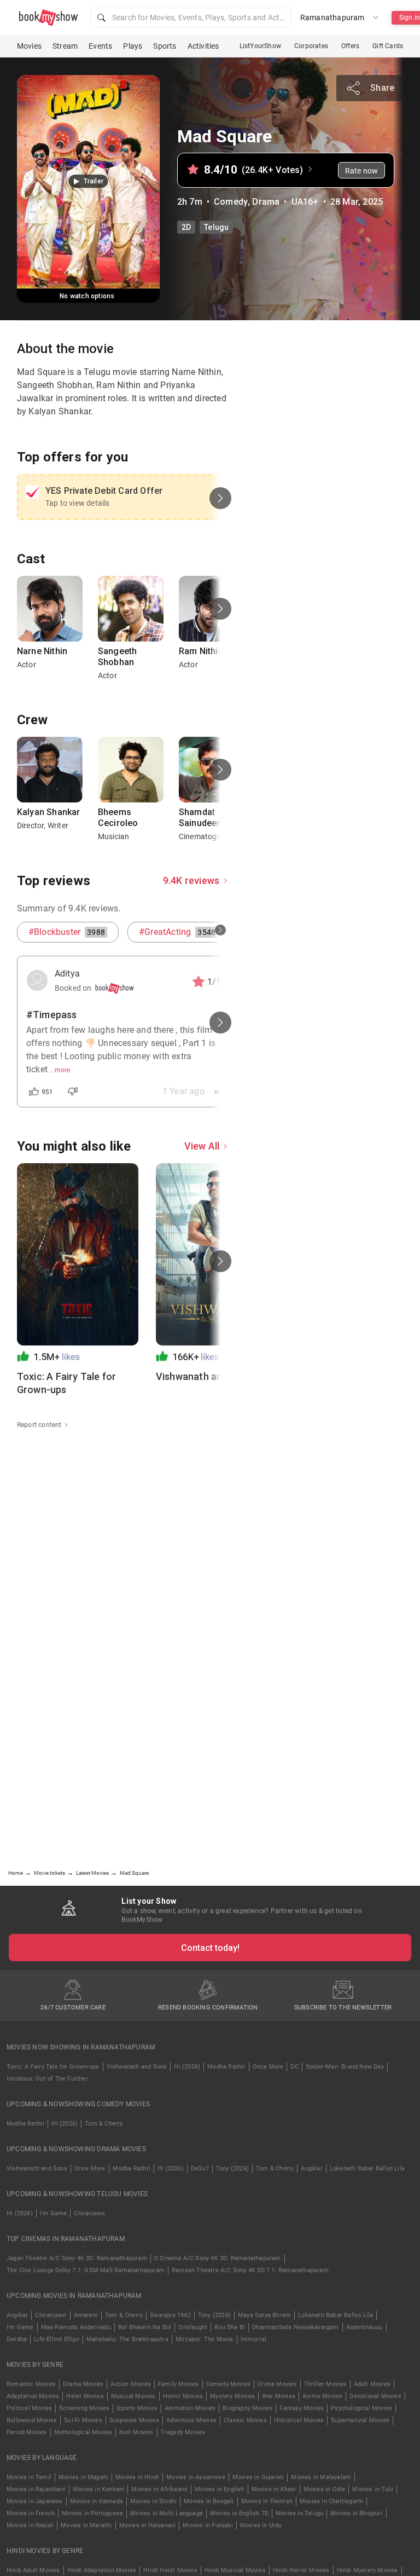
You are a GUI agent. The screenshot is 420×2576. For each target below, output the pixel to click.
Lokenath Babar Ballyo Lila (367, 2168)
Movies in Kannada (97, 2501)
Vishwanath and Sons (137, 2067)
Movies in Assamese (196, 2477)
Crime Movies (277, 2384)
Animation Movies (190, 2408)
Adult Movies (372, 2384)
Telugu (216, 227)
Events (100, 46)
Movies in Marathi (86, 2525)
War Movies (279, 2396)
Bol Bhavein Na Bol (145, 2327)
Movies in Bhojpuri (357, 2513)
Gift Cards (388, 46)
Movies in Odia (325, 2489)
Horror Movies (183, 2396)
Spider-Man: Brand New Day (345, 2067)
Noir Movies (136, 2432)
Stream (65, 46)
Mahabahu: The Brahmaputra (127, 2339)
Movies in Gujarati (258, 2477)
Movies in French (31, 2513)
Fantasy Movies (302, 2408)
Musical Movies (133, 2396)
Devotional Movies (375, 2396)
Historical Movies (299, 2420)
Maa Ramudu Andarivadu (76, 2327)
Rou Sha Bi (230, 2327)
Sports (165, 46)
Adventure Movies (191, 2420)
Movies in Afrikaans (159, 2489)
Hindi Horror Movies (301, 2570)
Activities (203, 46)
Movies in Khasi (274, 2489)
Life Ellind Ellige (57, 2339)
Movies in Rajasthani (36, 2489)
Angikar (311, 2168)
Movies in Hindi (137, 2477)
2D (186, 227)
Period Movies (27, 2432)
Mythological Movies (83, 2432)
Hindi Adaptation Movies (102, 2570)
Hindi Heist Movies (170, 2570)
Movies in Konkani (98, 2489)
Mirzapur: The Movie (205, 2339)
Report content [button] (39, 1425)
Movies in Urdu (261, 2525)
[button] (191, 18)
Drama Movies (83, 2384)
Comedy (231, 202)
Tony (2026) (232, 2168)
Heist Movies (85, 2396)
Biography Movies (247, 2408)
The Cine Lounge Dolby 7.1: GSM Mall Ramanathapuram (86, 2270)
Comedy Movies (229, 2384)
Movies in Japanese (35, 2501)
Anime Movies (322, 2396)
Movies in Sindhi (153, 2501)
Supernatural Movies (360, 2420)
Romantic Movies (31, 2384)
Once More (268, 2067)
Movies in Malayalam (321, 2477)
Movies (29, 46)
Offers (350, 46)
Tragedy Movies (183, 2432)
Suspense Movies (134, 2420)
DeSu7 (200, 2168)
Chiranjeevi (89, 2213)
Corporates (311, 46)
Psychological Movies (361, 2408)
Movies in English (219, 2489)
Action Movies (131, 2384)
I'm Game (54, 2213)
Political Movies (29, 2408)
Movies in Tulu (373, 2489)
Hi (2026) (187, 2067)
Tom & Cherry (104, 2124)
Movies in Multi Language (167, 2513)
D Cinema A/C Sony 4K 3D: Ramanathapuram (218, 2258)
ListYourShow (260, 46)
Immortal (254, 2339)
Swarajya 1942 (170, 2315)
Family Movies (179, 2384)
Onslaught (193, 2327)
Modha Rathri (226, 2067)
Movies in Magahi (83, 2477)
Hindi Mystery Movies (367, 2570)
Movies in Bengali (209, 2501)
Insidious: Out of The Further (47, 2079)
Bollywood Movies (32, 2420)
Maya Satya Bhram (264, 2315)
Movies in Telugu (299, 2513)
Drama (266, 202)
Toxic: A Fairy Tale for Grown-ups (53, 2067)
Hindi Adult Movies (33, 2570)
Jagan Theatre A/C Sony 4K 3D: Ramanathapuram (77, 2258)
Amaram (86, 2315)
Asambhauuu (364, 2327)
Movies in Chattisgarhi (331, 2501)
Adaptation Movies (33, 2396)
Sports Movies (137, 2408)
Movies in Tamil (29, 2477)
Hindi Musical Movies (235, 2570)
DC (294, 2067)
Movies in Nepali (30, 2525)
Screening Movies (84, 2408)
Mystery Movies (232, 2396)
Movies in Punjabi (208, 2525)
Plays (133, 46)
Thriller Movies (325, 2384)
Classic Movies (245, 2420)
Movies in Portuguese (92, 2513)
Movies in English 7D (239, 2513)
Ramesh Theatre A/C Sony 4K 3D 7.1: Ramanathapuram (250, 2270)
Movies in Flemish (267, 2501)
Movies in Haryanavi (148, 2525)
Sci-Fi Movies (83, 2420)
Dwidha (17, 2339)
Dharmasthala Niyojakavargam (295, 2327)
